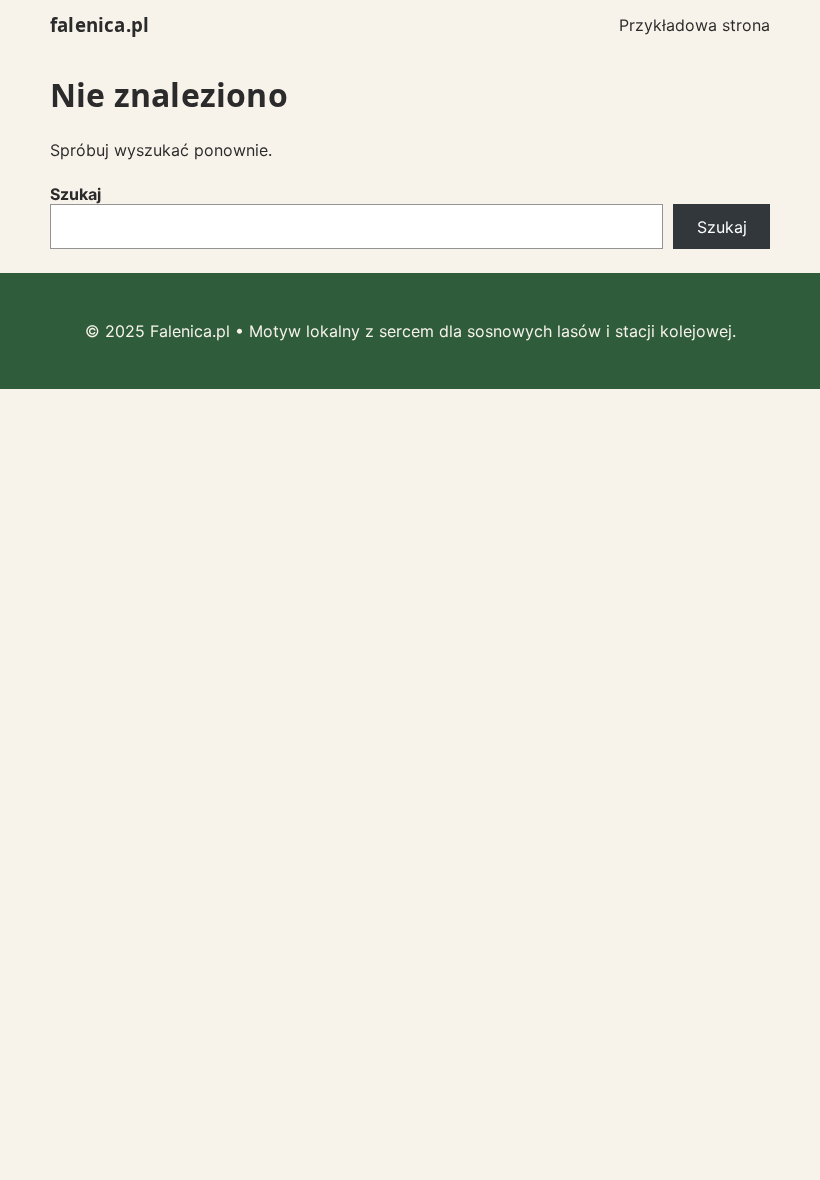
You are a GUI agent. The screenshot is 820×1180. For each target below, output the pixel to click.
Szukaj (75, 194)
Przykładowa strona (694, 25)
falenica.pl (99, 24)
